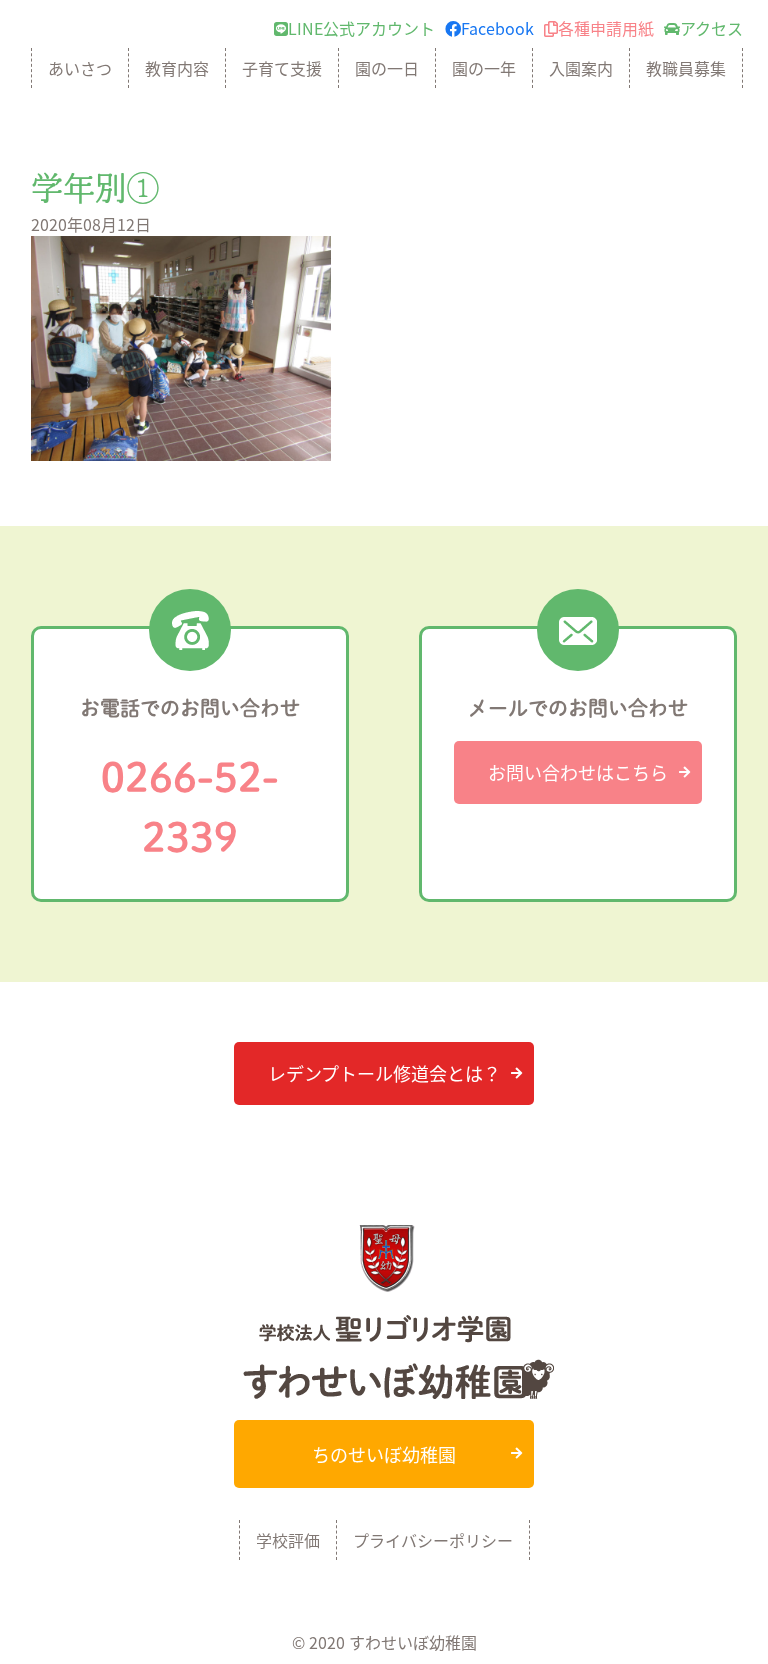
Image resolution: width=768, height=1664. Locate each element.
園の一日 (387, 68)
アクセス (711, 28)
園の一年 (484, 68)
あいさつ (80, 68)
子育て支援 (282, 68)
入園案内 (581, 68)
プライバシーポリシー (433, 1540)
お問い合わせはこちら (578, 772)
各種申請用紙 (606, 28)
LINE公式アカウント (361, 28)
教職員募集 (686, 68)
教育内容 (177, 68)
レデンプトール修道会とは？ (384, 1073)
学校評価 (288, 1540)
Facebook (497, 28)
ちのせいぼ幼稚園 (384, 1454)
